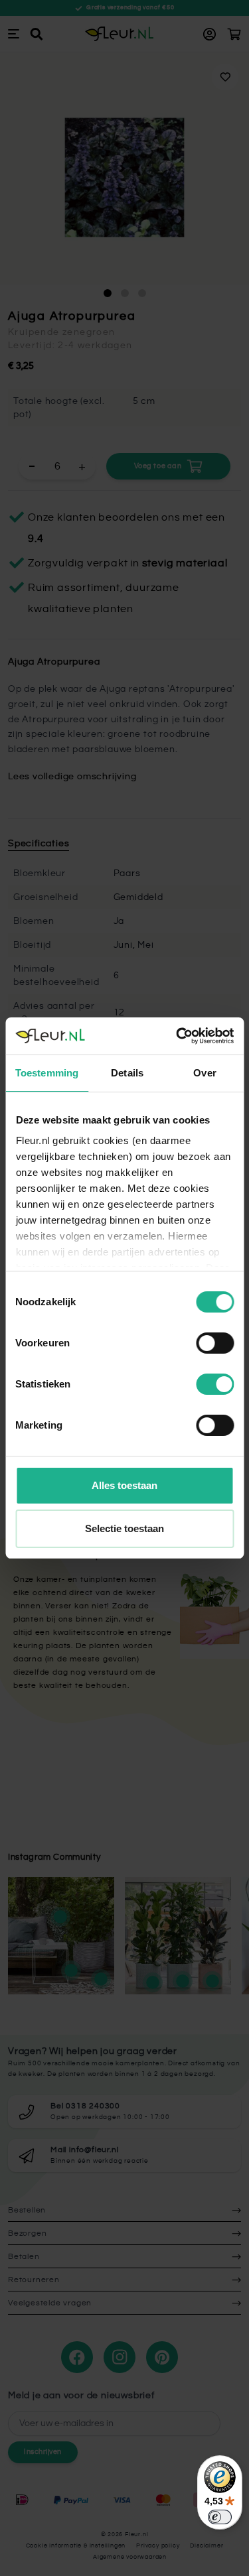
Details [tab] (127, 1073)
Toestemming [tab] (47, 1073)
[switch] (215, 1343)
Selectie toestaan (124, 1528)
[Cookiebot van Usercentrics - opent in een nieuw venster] (177, 1036)
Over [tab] (205, 1073)
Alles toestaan (124, 1485)
